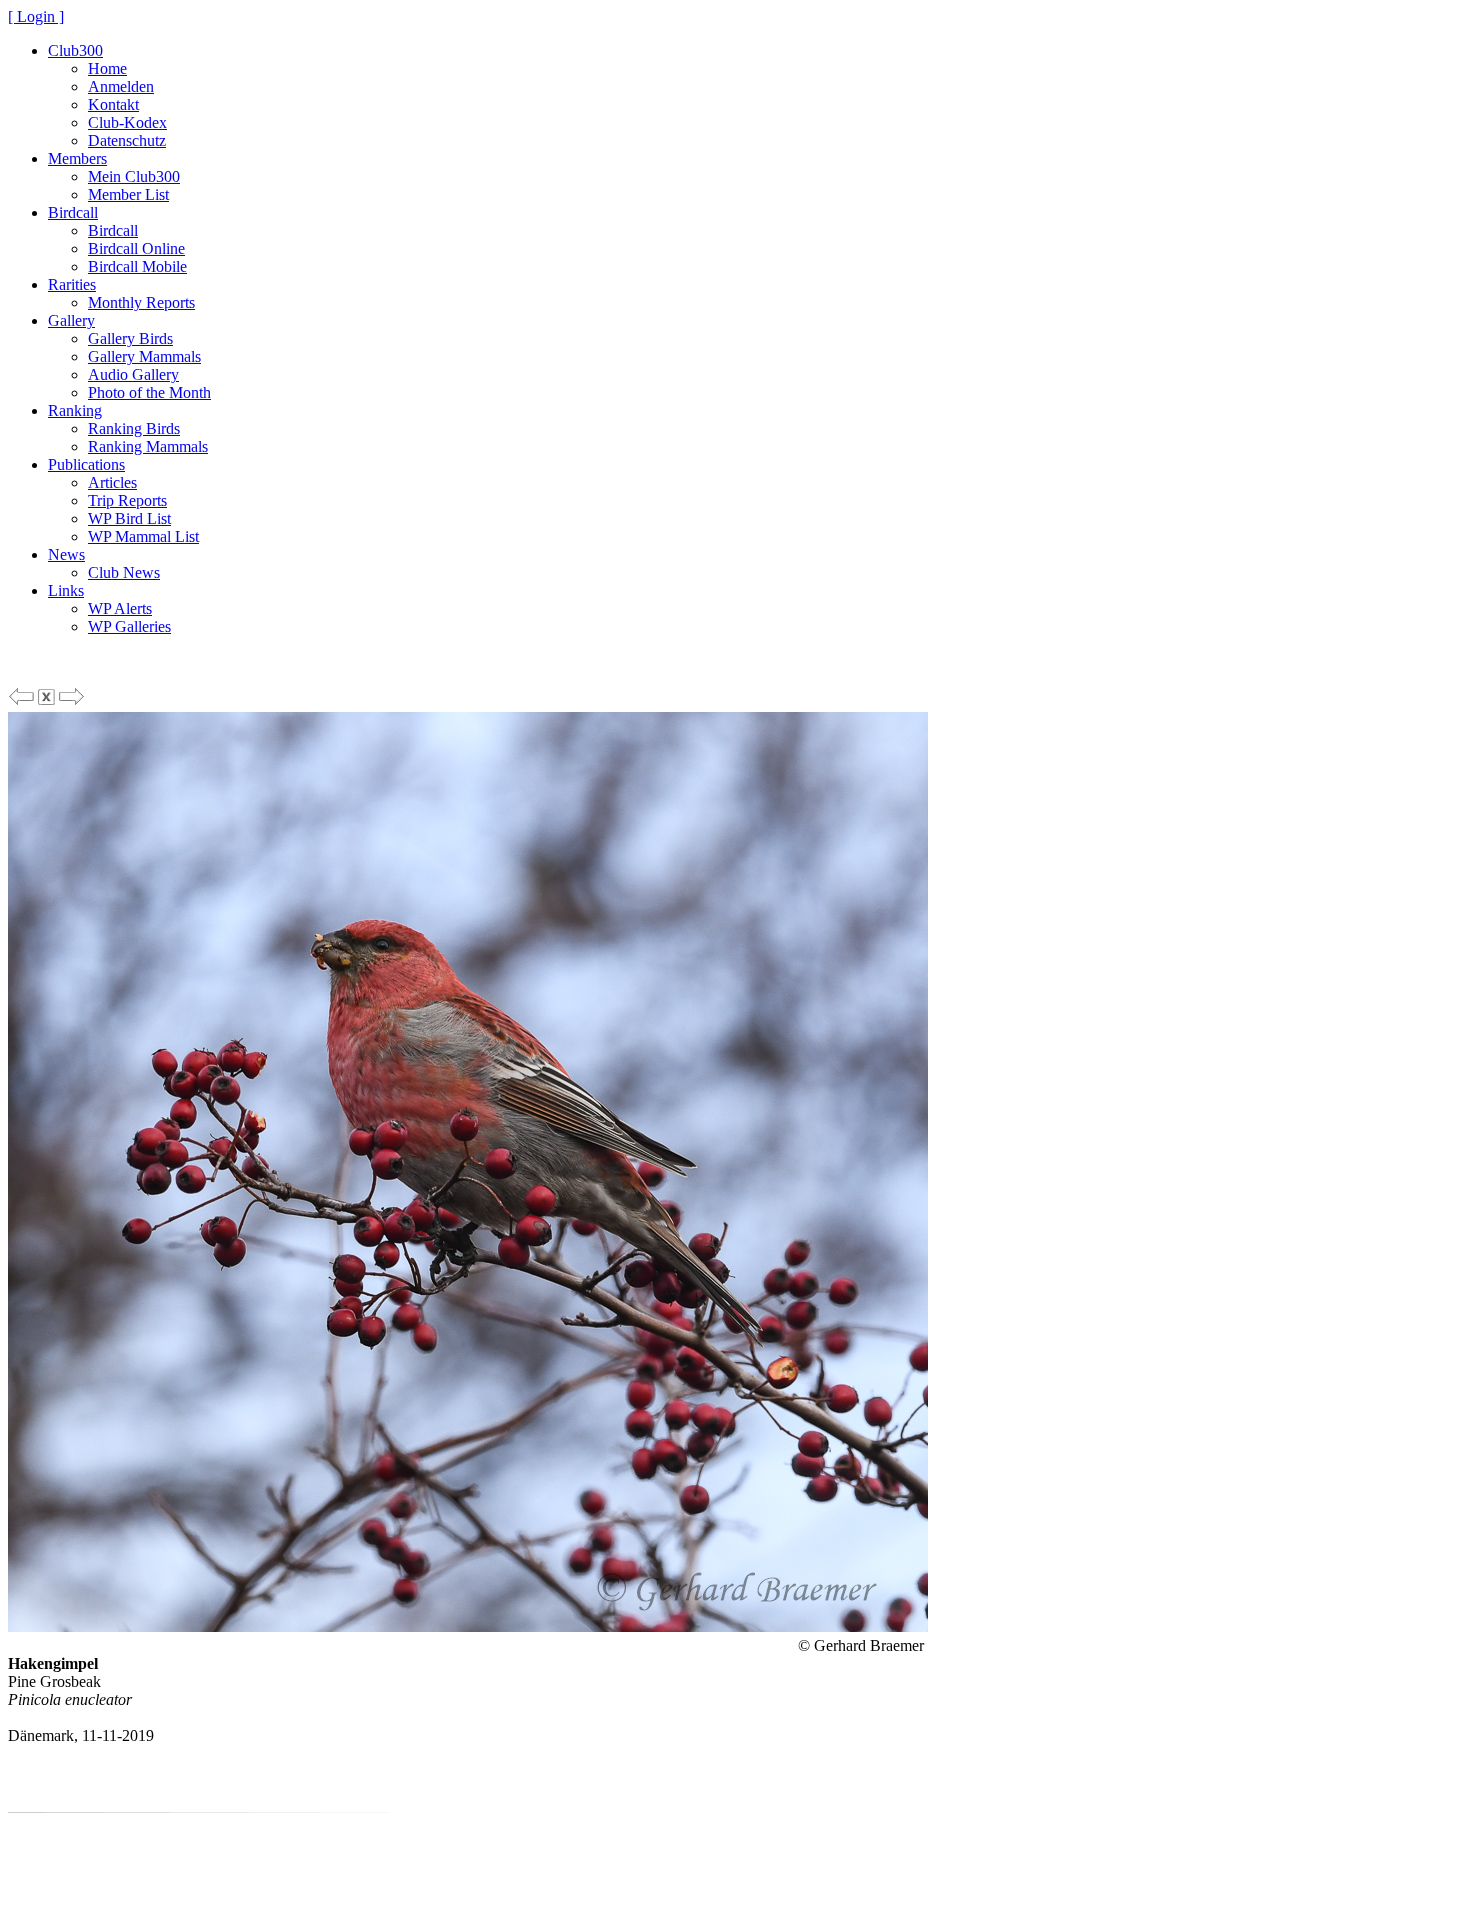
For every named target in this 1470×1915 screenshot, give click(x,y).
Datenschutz (127, 140)
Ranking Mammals (148, 446)
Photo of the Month (149, 392)
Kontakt (113, 104)
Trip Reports (127, 500)
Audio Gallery (133, 374)
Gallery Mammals (144, 356)
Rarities (72, 284)
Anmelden (121, 86)
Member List (128, 194)
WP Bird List (129, 518)
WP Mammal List (143, 536)
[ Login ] (36, 16)
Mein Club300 (134, 176)
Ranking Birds (134, 428)
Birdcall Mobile (137, 266)
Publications (86, 464)
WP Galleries (129, 626)
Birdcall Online (136, 248)
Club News (124, 572)
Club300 (75, 50)
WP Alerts (120, 608)
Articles (112, 482)
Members (77, 158)
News (66, 554)
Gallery (71, 320)
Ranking (75, 410)
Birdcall (73, 212)
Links (66, 590)
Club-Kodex (127, 122)
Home (107, 68)
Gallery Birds (130, 338)
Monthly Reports (141, 302)
